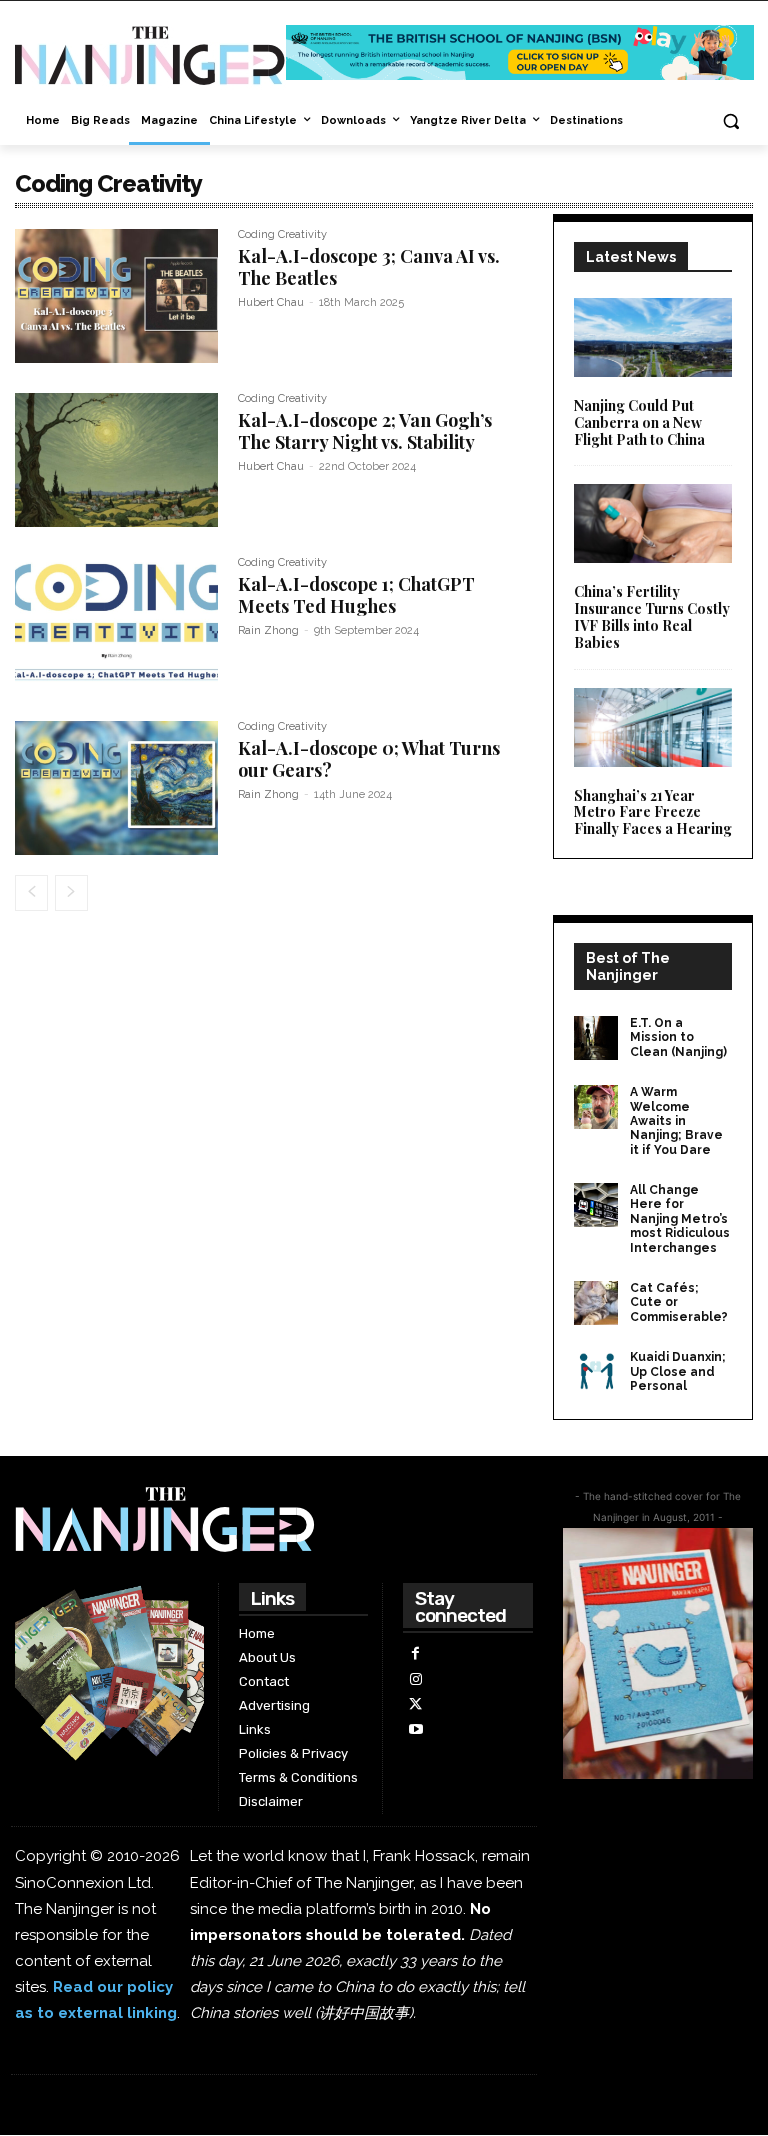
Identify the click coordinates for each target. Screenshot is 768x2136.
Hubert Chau (271, 302)
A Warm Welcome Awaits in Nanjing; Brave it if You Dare (676, 1121)
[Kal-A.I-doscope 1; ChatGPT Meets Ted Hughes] (116, 624)
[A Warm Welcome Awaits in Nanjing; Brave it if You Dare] (596, 1107)
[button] (730, 121)
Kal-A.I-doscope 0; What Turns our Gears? (369, 759)
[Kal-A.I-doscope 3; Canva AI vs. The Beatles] (116, 296)
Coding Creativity (282, 235)
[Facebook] (415, 1653)
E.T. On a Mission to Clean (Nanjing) (678, 1037)
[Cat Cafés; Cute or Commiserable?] (596, 1303)
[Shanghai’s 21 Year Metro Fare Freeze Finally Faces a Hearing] (653, 727)
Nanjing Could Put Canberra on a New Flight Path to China (639, 422)
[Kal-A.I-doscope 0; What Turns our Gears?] (116, 788)
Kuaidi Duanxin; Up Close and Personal (678, 1371)
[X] (415, 1704)
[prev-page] (31, 893)
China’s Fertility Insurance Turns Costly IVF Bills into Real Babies (652, 616)
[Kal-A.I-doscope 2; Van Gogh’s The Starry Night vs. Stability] (116, 460)
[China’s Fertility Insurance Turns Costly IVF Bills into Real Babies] (653, 523)
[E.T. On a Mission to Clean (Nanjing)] (596, 1038)
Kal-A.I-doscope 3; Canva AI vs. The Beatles (369, 267)
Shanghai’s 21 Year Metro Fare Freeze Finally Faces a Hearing (653, 812)
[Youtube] (415, 1729)
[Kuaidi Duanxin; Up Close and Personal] (596, 1372)
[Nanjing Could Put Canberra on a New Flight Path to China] (653, 337)
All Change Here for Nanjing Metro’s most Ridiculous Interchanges (680, 1219)
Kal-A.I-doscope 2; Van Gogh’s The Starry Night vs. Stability (365, 431)
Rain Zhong (268, 630)
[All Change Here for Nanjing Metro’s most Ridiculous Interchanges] (596, 1205)
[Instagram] (415, 1679)
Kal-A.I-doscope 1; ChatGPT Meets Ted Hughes (356, 595)
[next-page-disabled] (71, 893)
